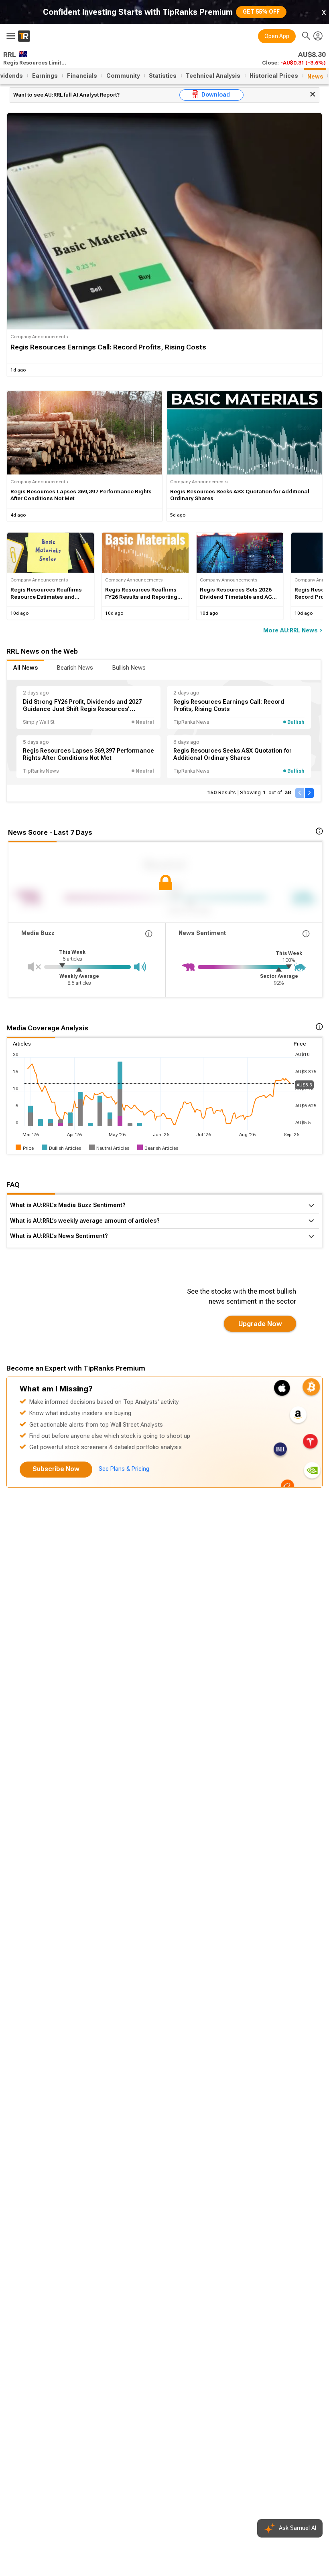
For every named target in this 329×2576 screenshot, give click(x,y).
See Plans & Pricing (124, 1469)
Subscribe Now (56, 1469)
